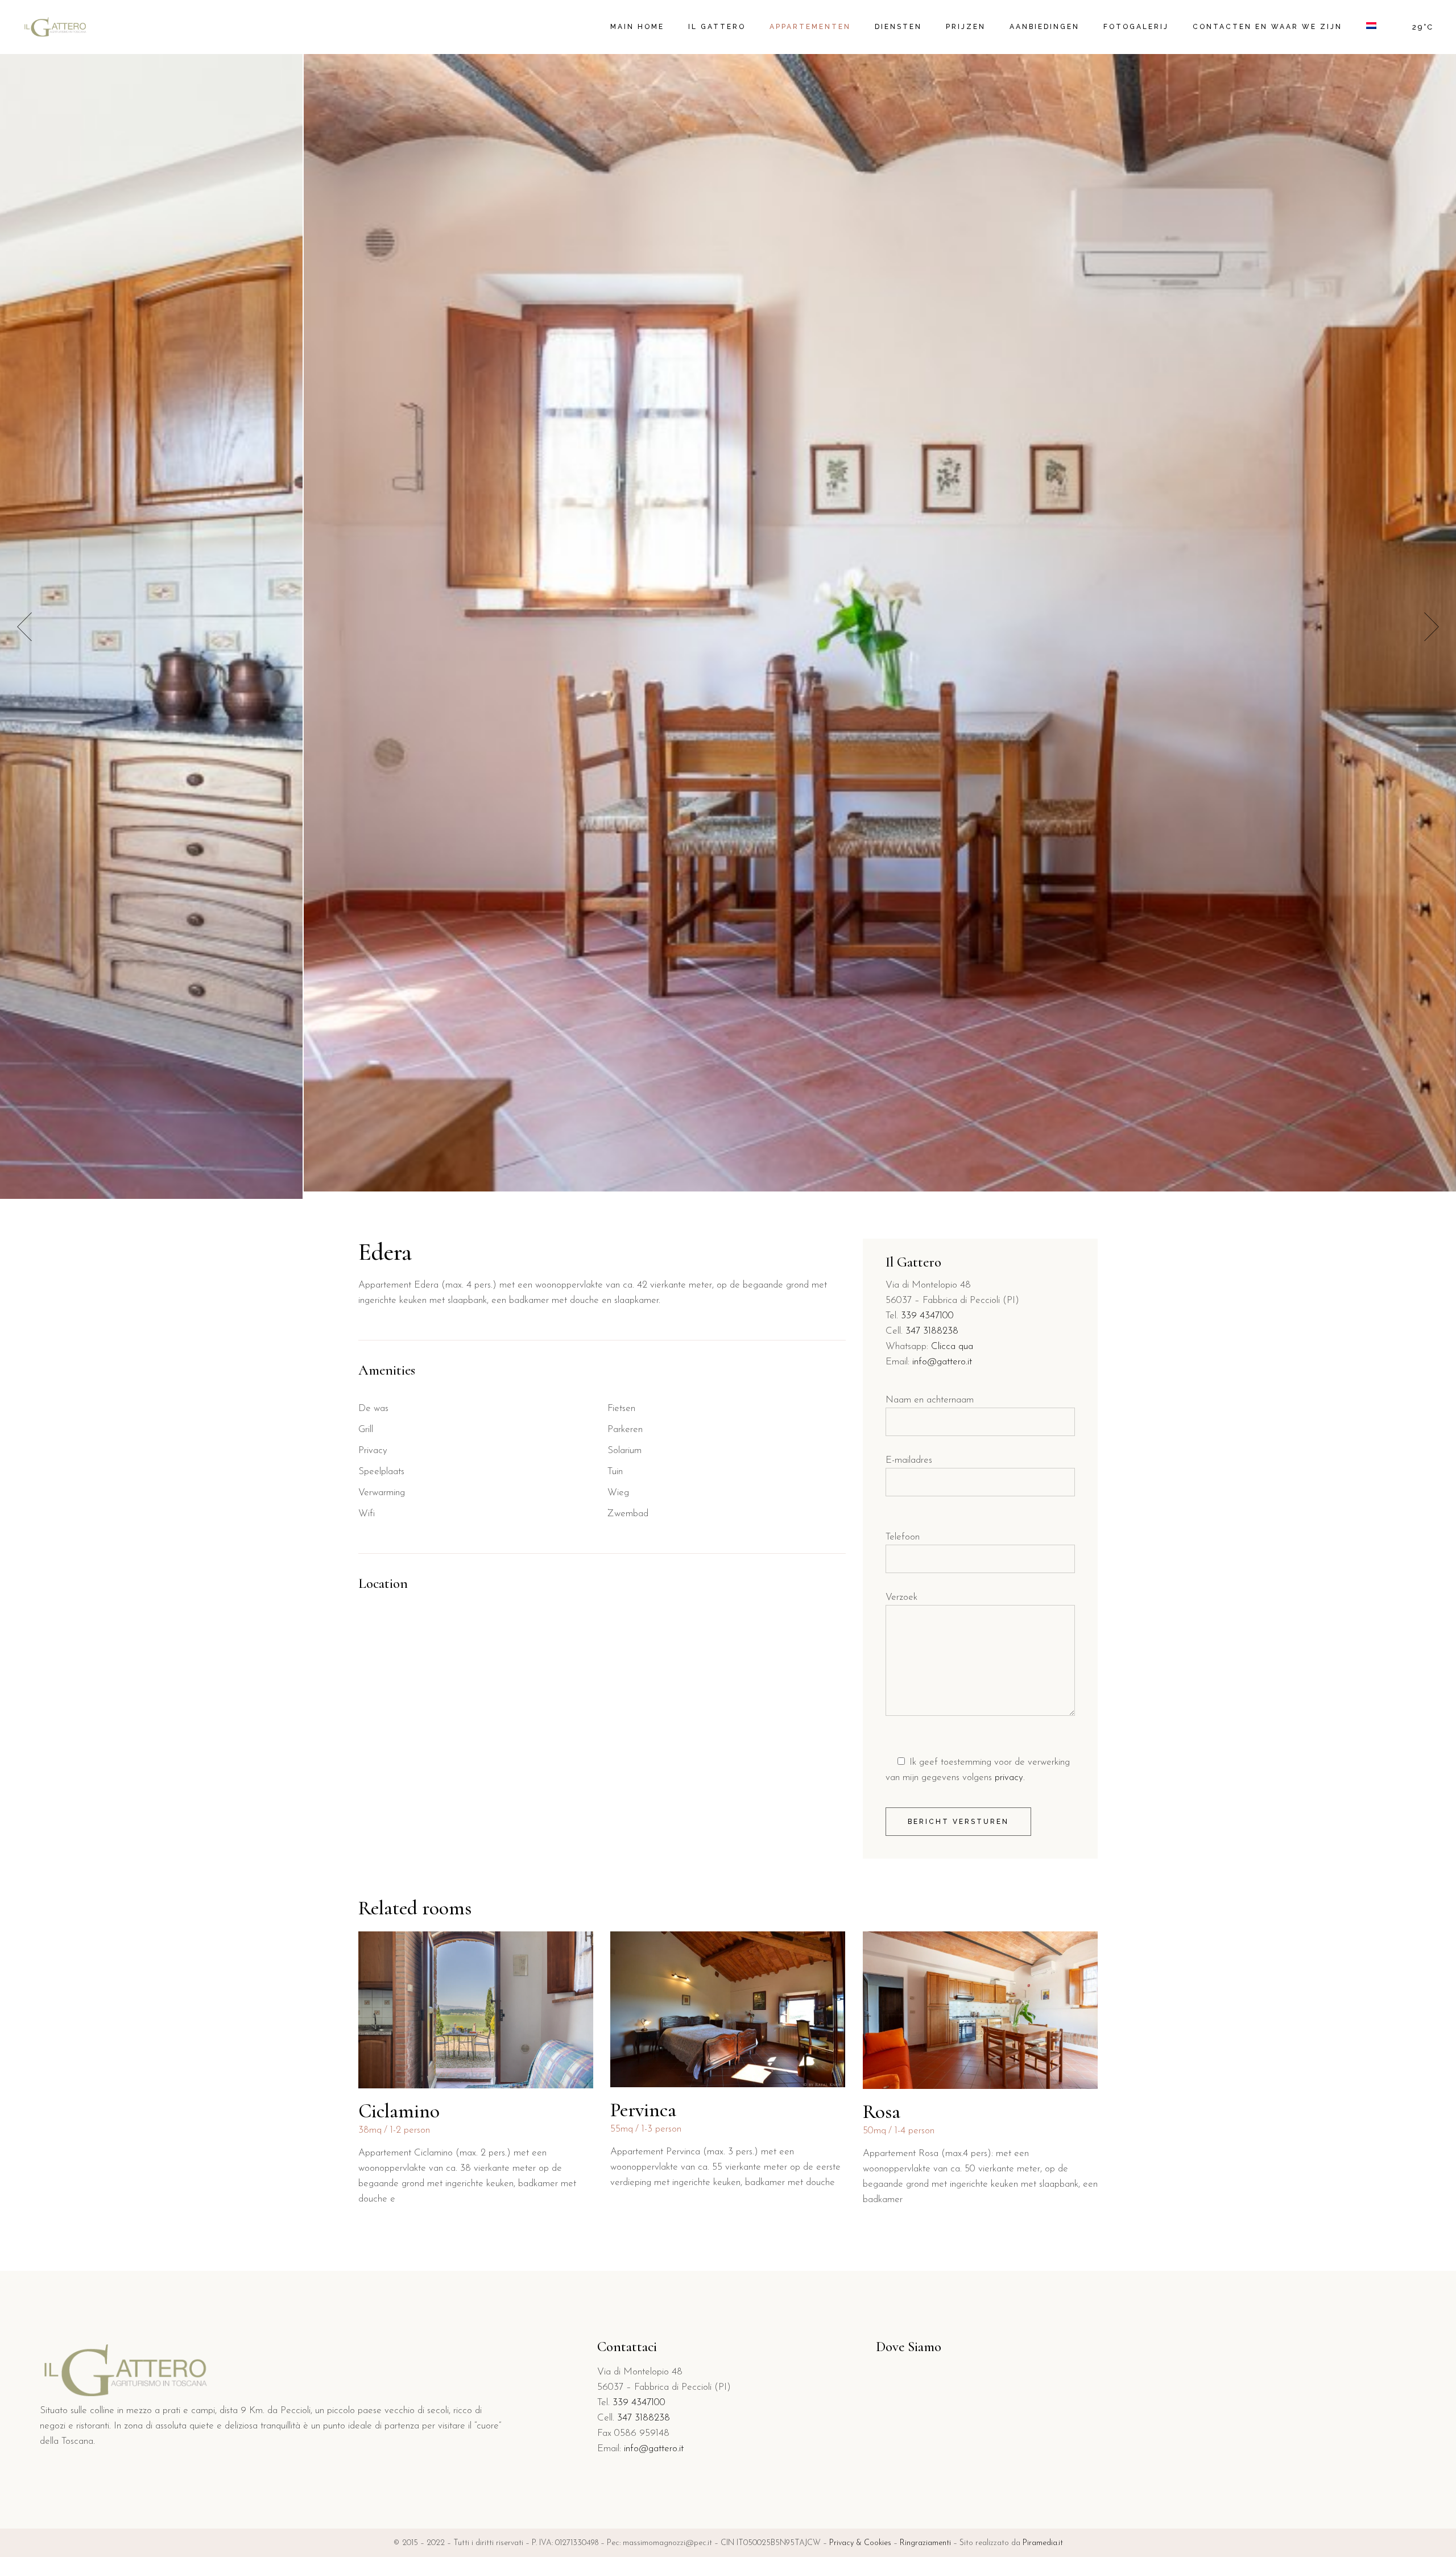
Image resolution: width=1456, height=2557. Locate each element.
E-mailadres (909, 1460)
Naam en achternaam (930, 1400)
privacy (1009, 1778)
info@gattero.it (942, 1362)
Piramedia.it (1043, 2543)
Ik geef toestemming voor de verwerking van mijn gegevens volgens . (978, 1770)
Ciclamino (399, 2111)
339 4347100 (927, 1316)
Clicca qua (952, 1346)
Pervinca (643, 2110)
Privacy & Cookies (860, 2543)
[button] (1432, 626)
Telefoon (903, 1537)
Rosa (882, 2112)
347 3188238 (932, 1331)
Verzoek (901, 1597)
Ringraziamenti (925, 2543)
